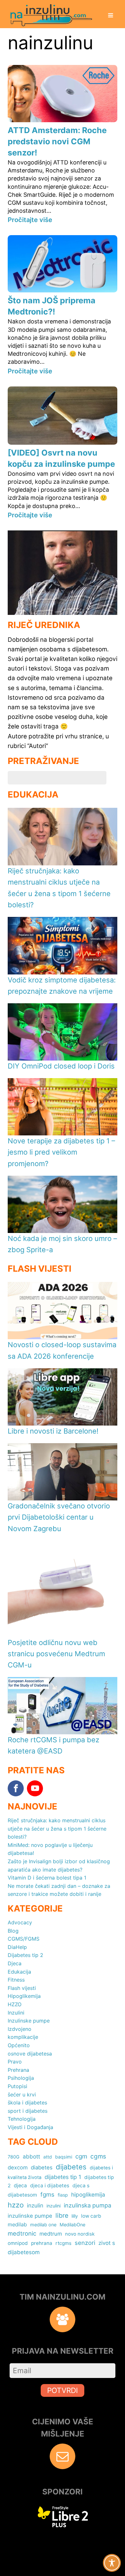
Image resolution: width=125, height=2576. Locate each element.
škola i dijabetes (27, 2103)
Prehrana (18, 2070)
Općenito (19, 2045)
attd (48, 2157)
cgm (81, 2156)
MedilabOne (72, 2225)
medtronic (22, 2233)
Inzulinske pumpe (29, 2021)
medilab (17, 2224)
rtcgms (63, 2243)
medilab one (43, 2225)
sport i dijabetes (28, 2111)
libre (62, 2215)
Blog (13, 1931)
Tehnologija (22, 2119)
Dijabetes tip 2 (25, 1955)
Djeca (15, 1963)
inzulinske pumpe (30, 2216)
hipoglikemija (88, 2194)
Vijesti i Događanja (30, 2127)
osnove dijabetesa (30, 2054)
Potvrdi (63, 2390)
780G (14, 2157)
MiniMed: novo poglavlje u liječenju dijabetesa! (50, 1849)
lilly (75, 2216)
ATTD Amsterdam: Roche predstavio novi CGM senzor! (57, 141)
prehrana (42, 2243)
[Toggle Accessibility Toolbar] (112, 2563)
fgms (47, 2194)
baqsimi (64, 2157)
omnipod (18, 2243)
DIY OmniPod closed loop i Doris (61, 1066)
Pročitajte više (30, 220)
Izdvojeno (20, 2029)
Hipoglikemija (24, 1996)
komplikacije (23, 2037)
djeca (20, 2186)
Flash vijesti (22, 1988)
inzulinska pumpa (88, 2205)
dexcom (18, 2167)
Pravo (15, 2062)
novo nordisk (80, 2234)
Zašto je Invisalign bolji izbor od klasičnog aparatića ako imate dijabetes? (59, 1865)
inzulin (35, 2205)
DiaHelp (17, 1947)
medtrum (51, 2234)
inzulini (54, 2206)
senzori (85, 2243)
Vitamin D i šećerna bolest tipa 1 (47, 1878)
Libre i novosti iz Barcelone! (53, 1431)
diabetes (42, 2167)
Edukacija (19, 1972)
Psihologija (21, 2078)
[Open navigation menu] (111, 16)
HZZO (15, 2004)
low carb (91, 2216)
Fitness (16, 1980)
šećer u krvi (22, 2095)
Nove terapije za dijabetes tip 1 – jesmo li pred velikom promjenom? (61, 1152)
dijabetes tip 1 (63, 2177)
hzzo (16, 2205)
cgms (98, 2156)
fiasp (63, 2195)
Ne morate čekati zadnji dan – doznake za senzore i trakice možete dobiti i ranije (59, 1890)
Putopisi (17, 2086)
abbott (31, 2156)
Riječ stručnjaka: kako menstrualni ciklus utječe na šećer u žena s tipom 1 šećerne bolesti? (57, 1829)
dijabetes (71, 2167)
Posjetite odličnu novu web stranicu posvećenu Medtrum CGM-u (56, 1654)
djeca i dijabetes (50, 2186)
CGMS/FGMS (24, 1939)
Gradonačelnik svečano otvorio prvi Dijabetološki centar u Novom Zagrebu (59, 1517)
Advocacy (20, 1922)
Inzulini (16, 2013)
